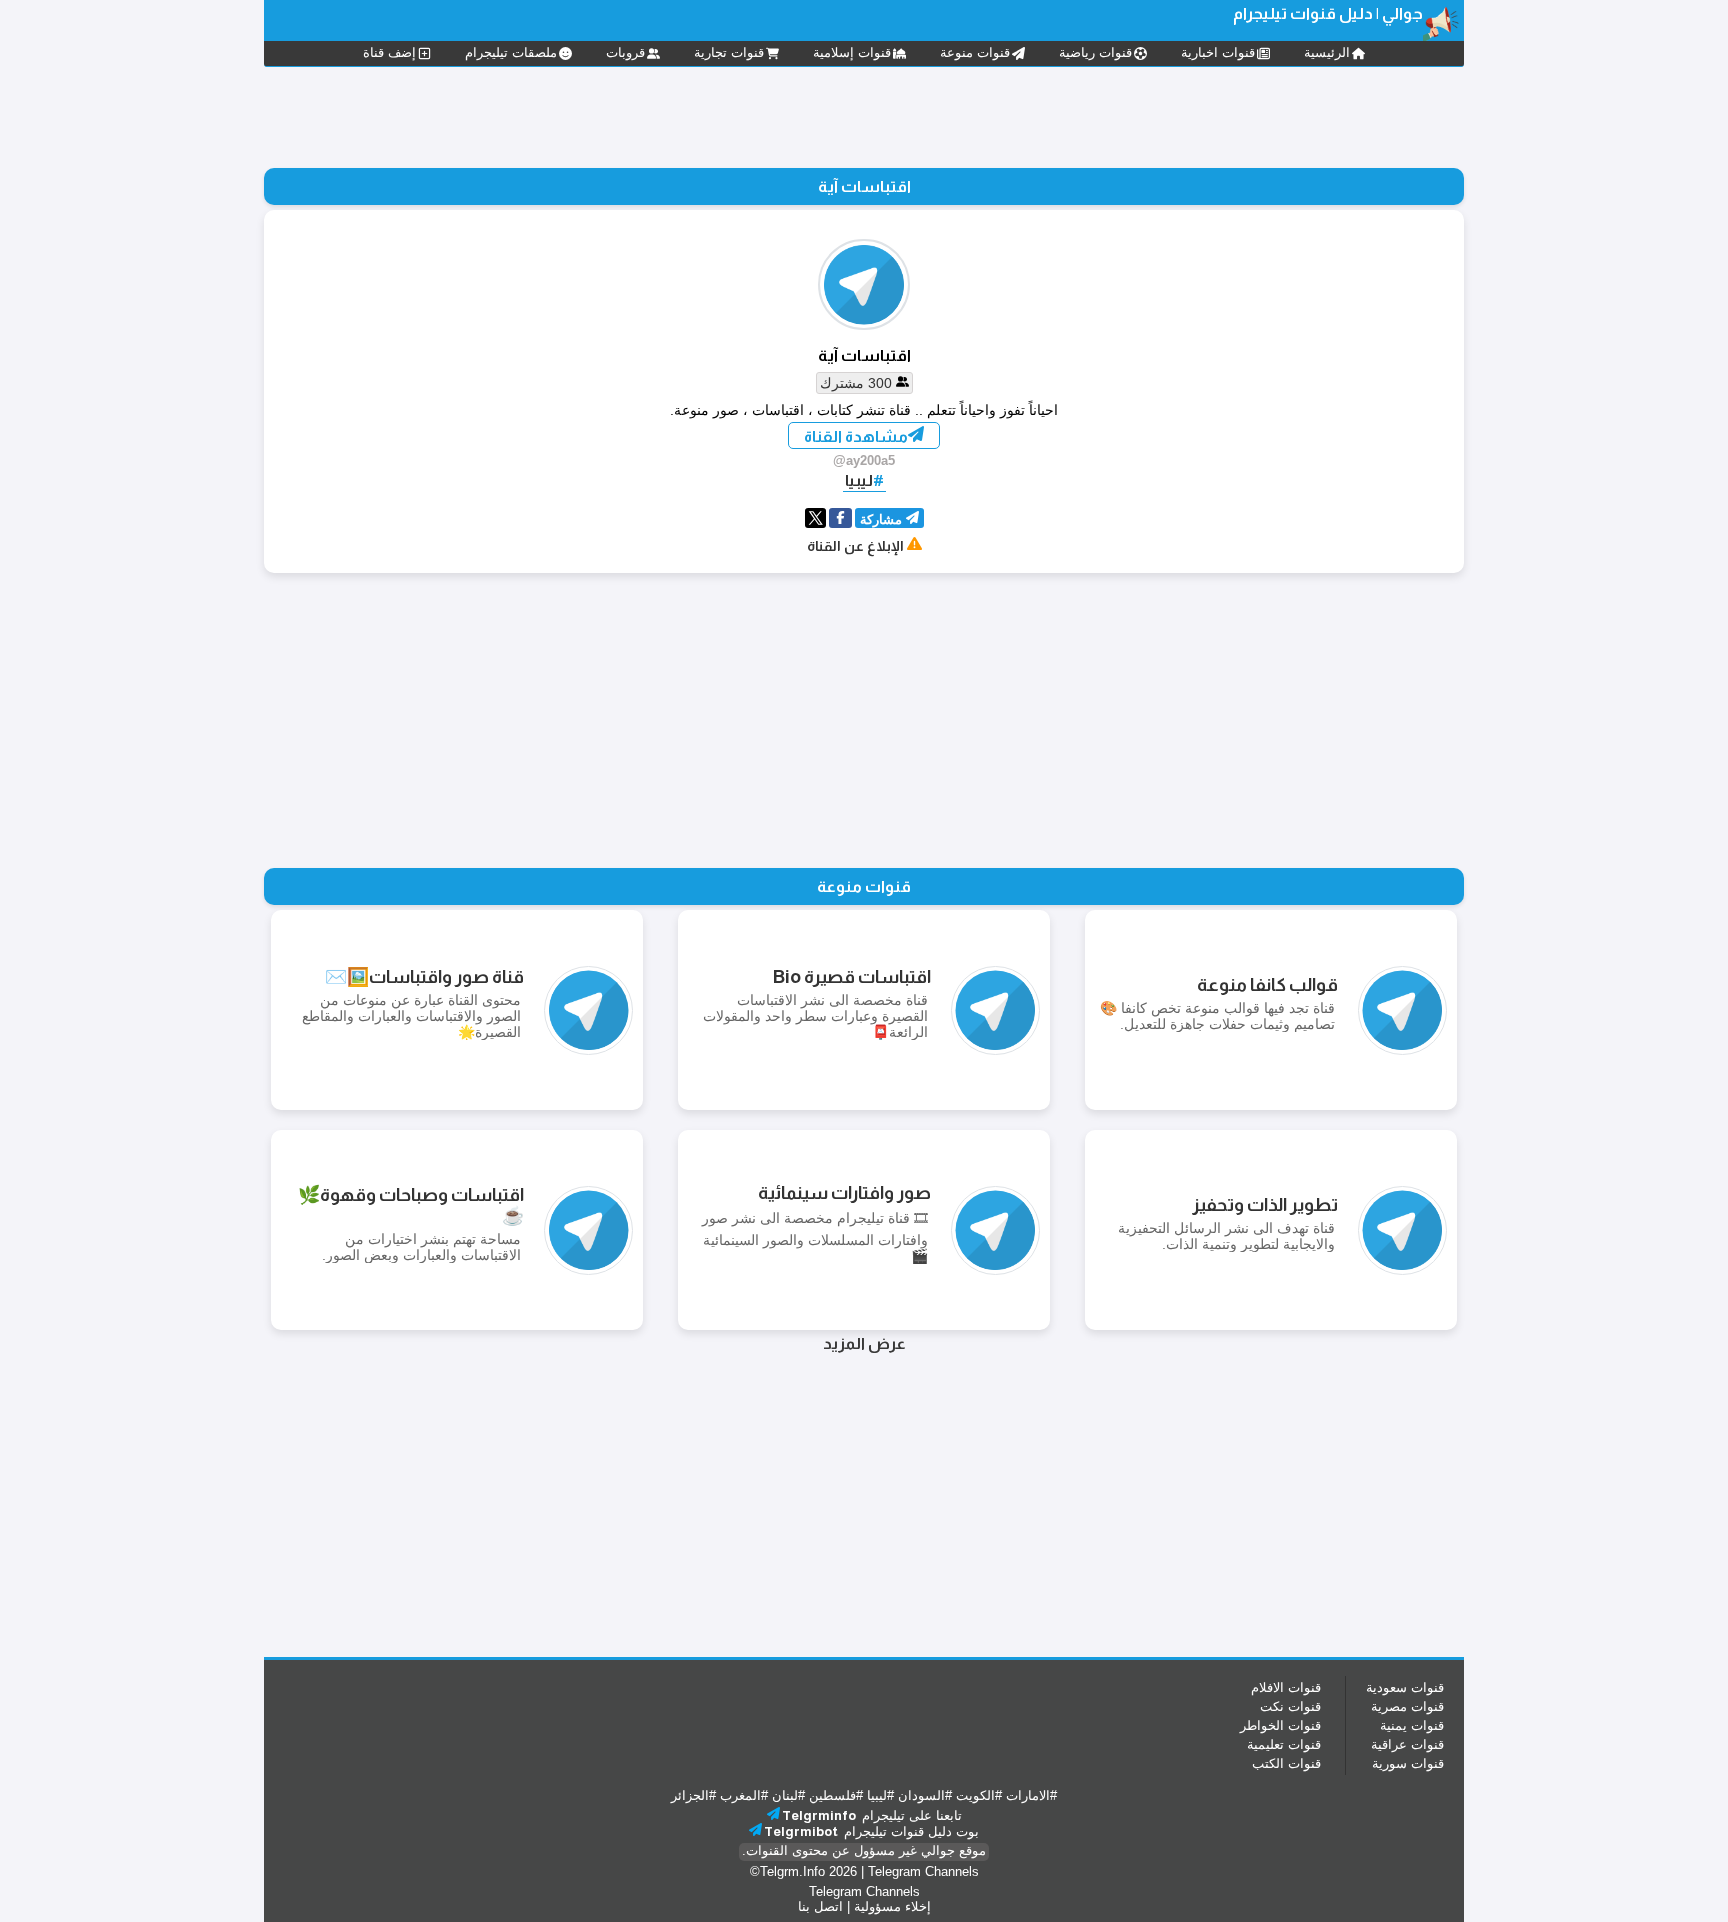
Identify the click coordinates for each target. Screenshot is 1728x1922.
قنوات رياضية (1095, 52)
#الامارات (1031, 1795)
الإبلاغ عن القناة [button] (855, 546)
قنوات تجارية (729, 52)
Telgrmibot (801, 1831)
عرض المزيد (864, 1343)
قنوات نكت (1290, 1706)
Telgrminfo (819, 1815)
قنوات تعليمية (1284, 1744)
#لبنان (788, 1795)
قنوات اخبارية (1218, 52)
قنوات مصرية (1407, 1706)
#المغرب (744, 1795)
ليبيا (859, 480)
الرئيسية (1327, 52)
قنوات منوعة (975, 52)
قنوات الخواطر (1280, 1725)
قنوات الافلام (1286, 1687)
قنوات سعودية (1405, 1687)
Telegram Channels (923, 1871)
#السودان (925, 1795)
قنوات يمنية (1412, 1725)
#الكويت (979, 1795)
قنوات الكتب (1286, 1763)
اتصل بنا (820, 1906)
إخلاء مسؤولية (892, 1906)
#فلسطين (836, 1795)
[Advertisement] (864, 115)
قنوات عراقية (1407, 1744)
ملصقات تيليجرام (511, 52)
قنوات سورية (1408, 1763)
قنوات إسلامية (852, 52)
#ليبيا (880, 1795)
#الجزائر (693, 1795)
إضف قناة (389, 52)
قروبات (625, 52)
